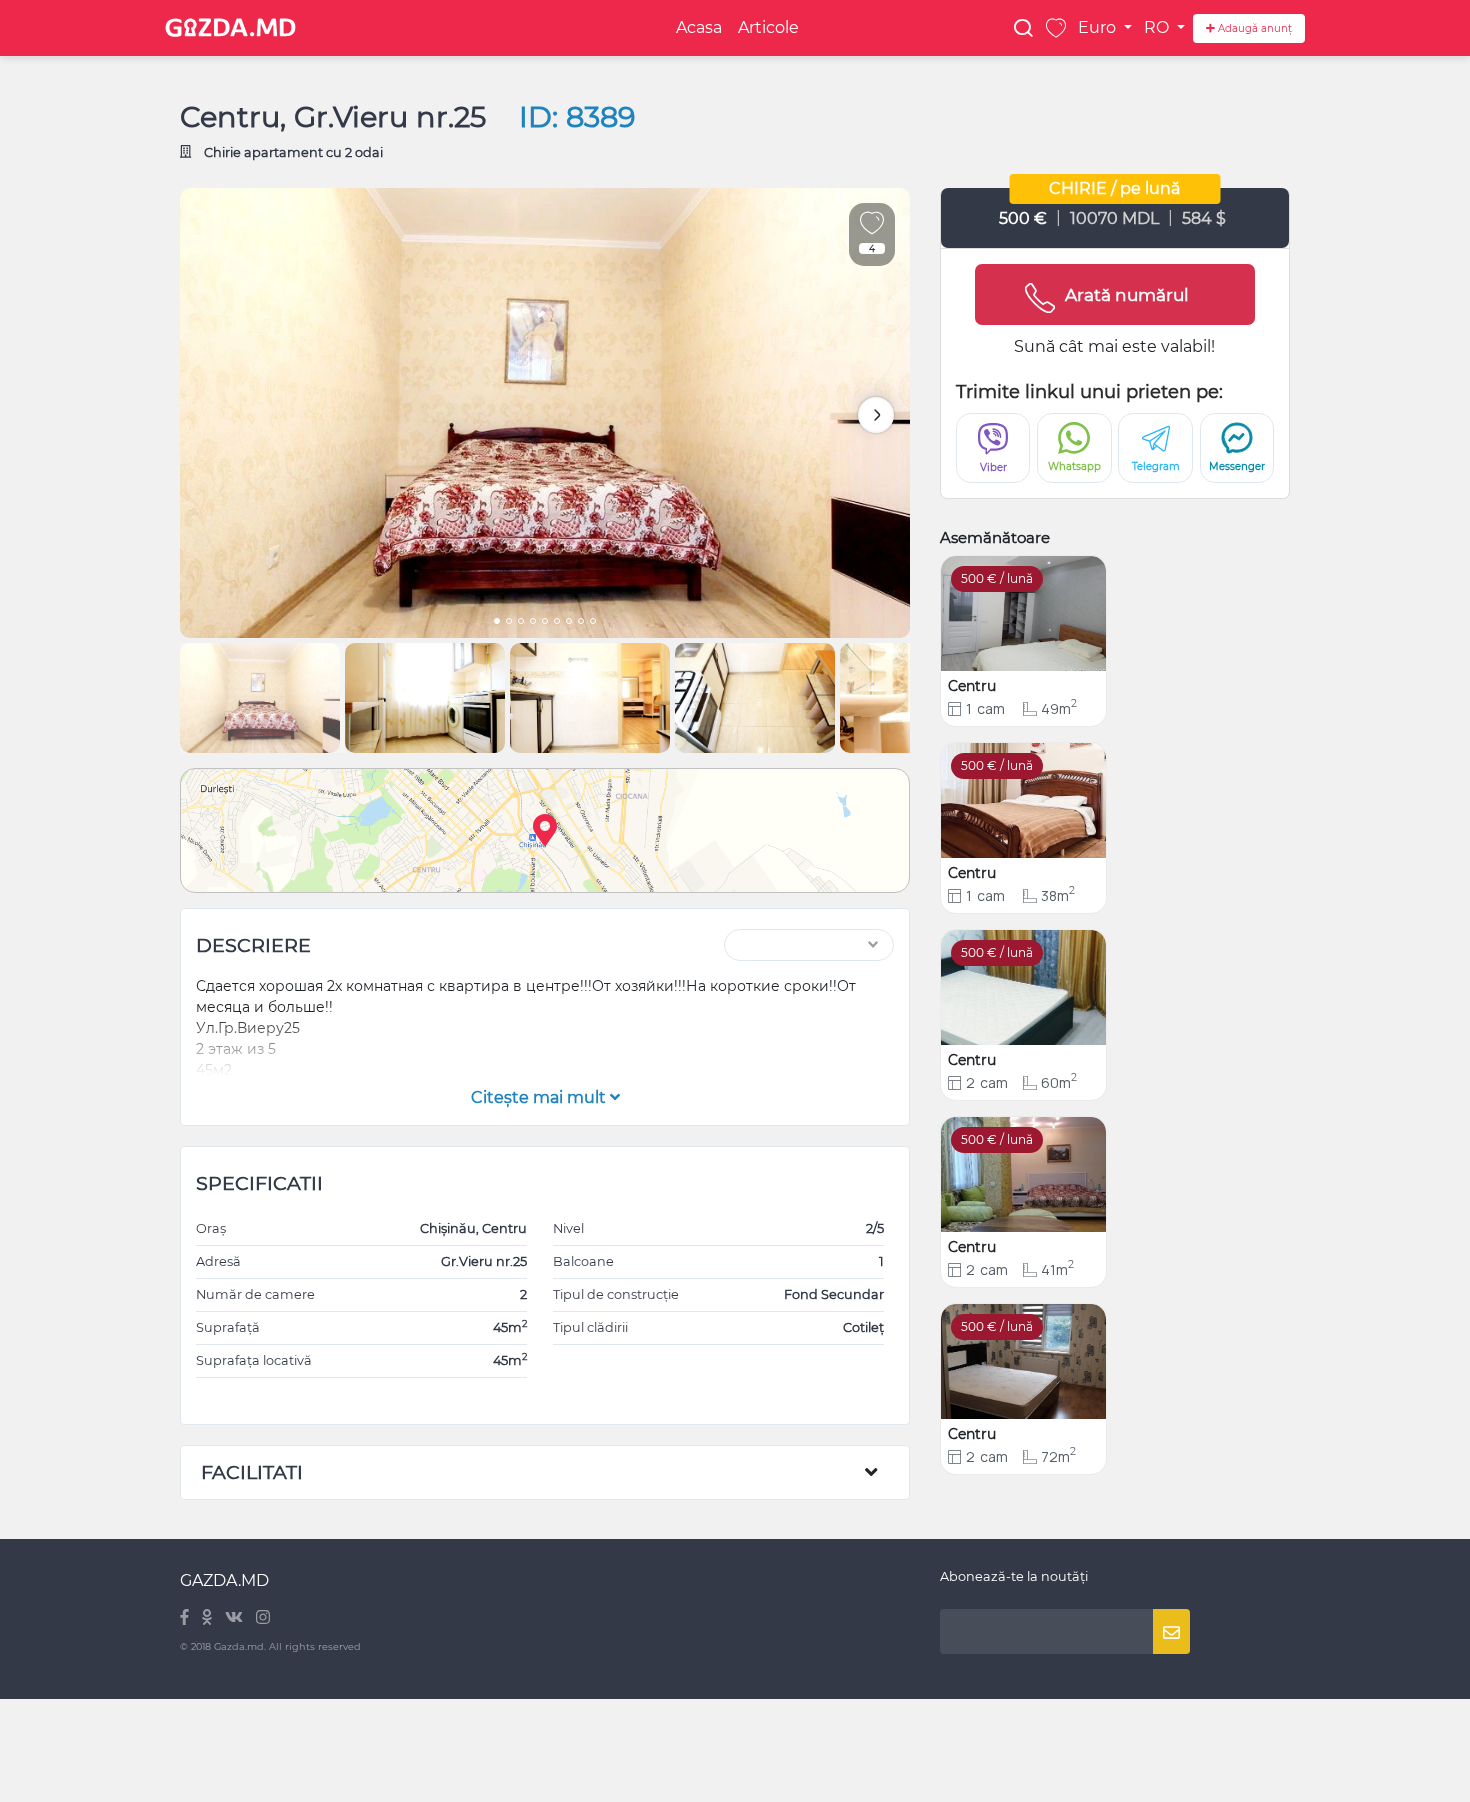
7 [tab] (569, 623)
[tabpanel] (545, 413)
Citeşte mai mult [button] (540, 1097)
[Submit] (1171, 1631)
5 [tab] (545, 623)
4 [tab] (533, 623)
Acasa (699, 27)
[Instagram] (263, 1618)
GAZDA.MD (224, 1580)
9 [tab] (593, 623)
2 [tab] (509, 623)
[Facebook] (186, 1618)
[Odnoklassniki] (208, 1618)
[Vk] (235, 1618)
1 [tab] (497, 623)
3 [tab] (521, 623)
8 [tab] (581, 623)
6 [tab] (557, 623)
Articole (768, 27)
